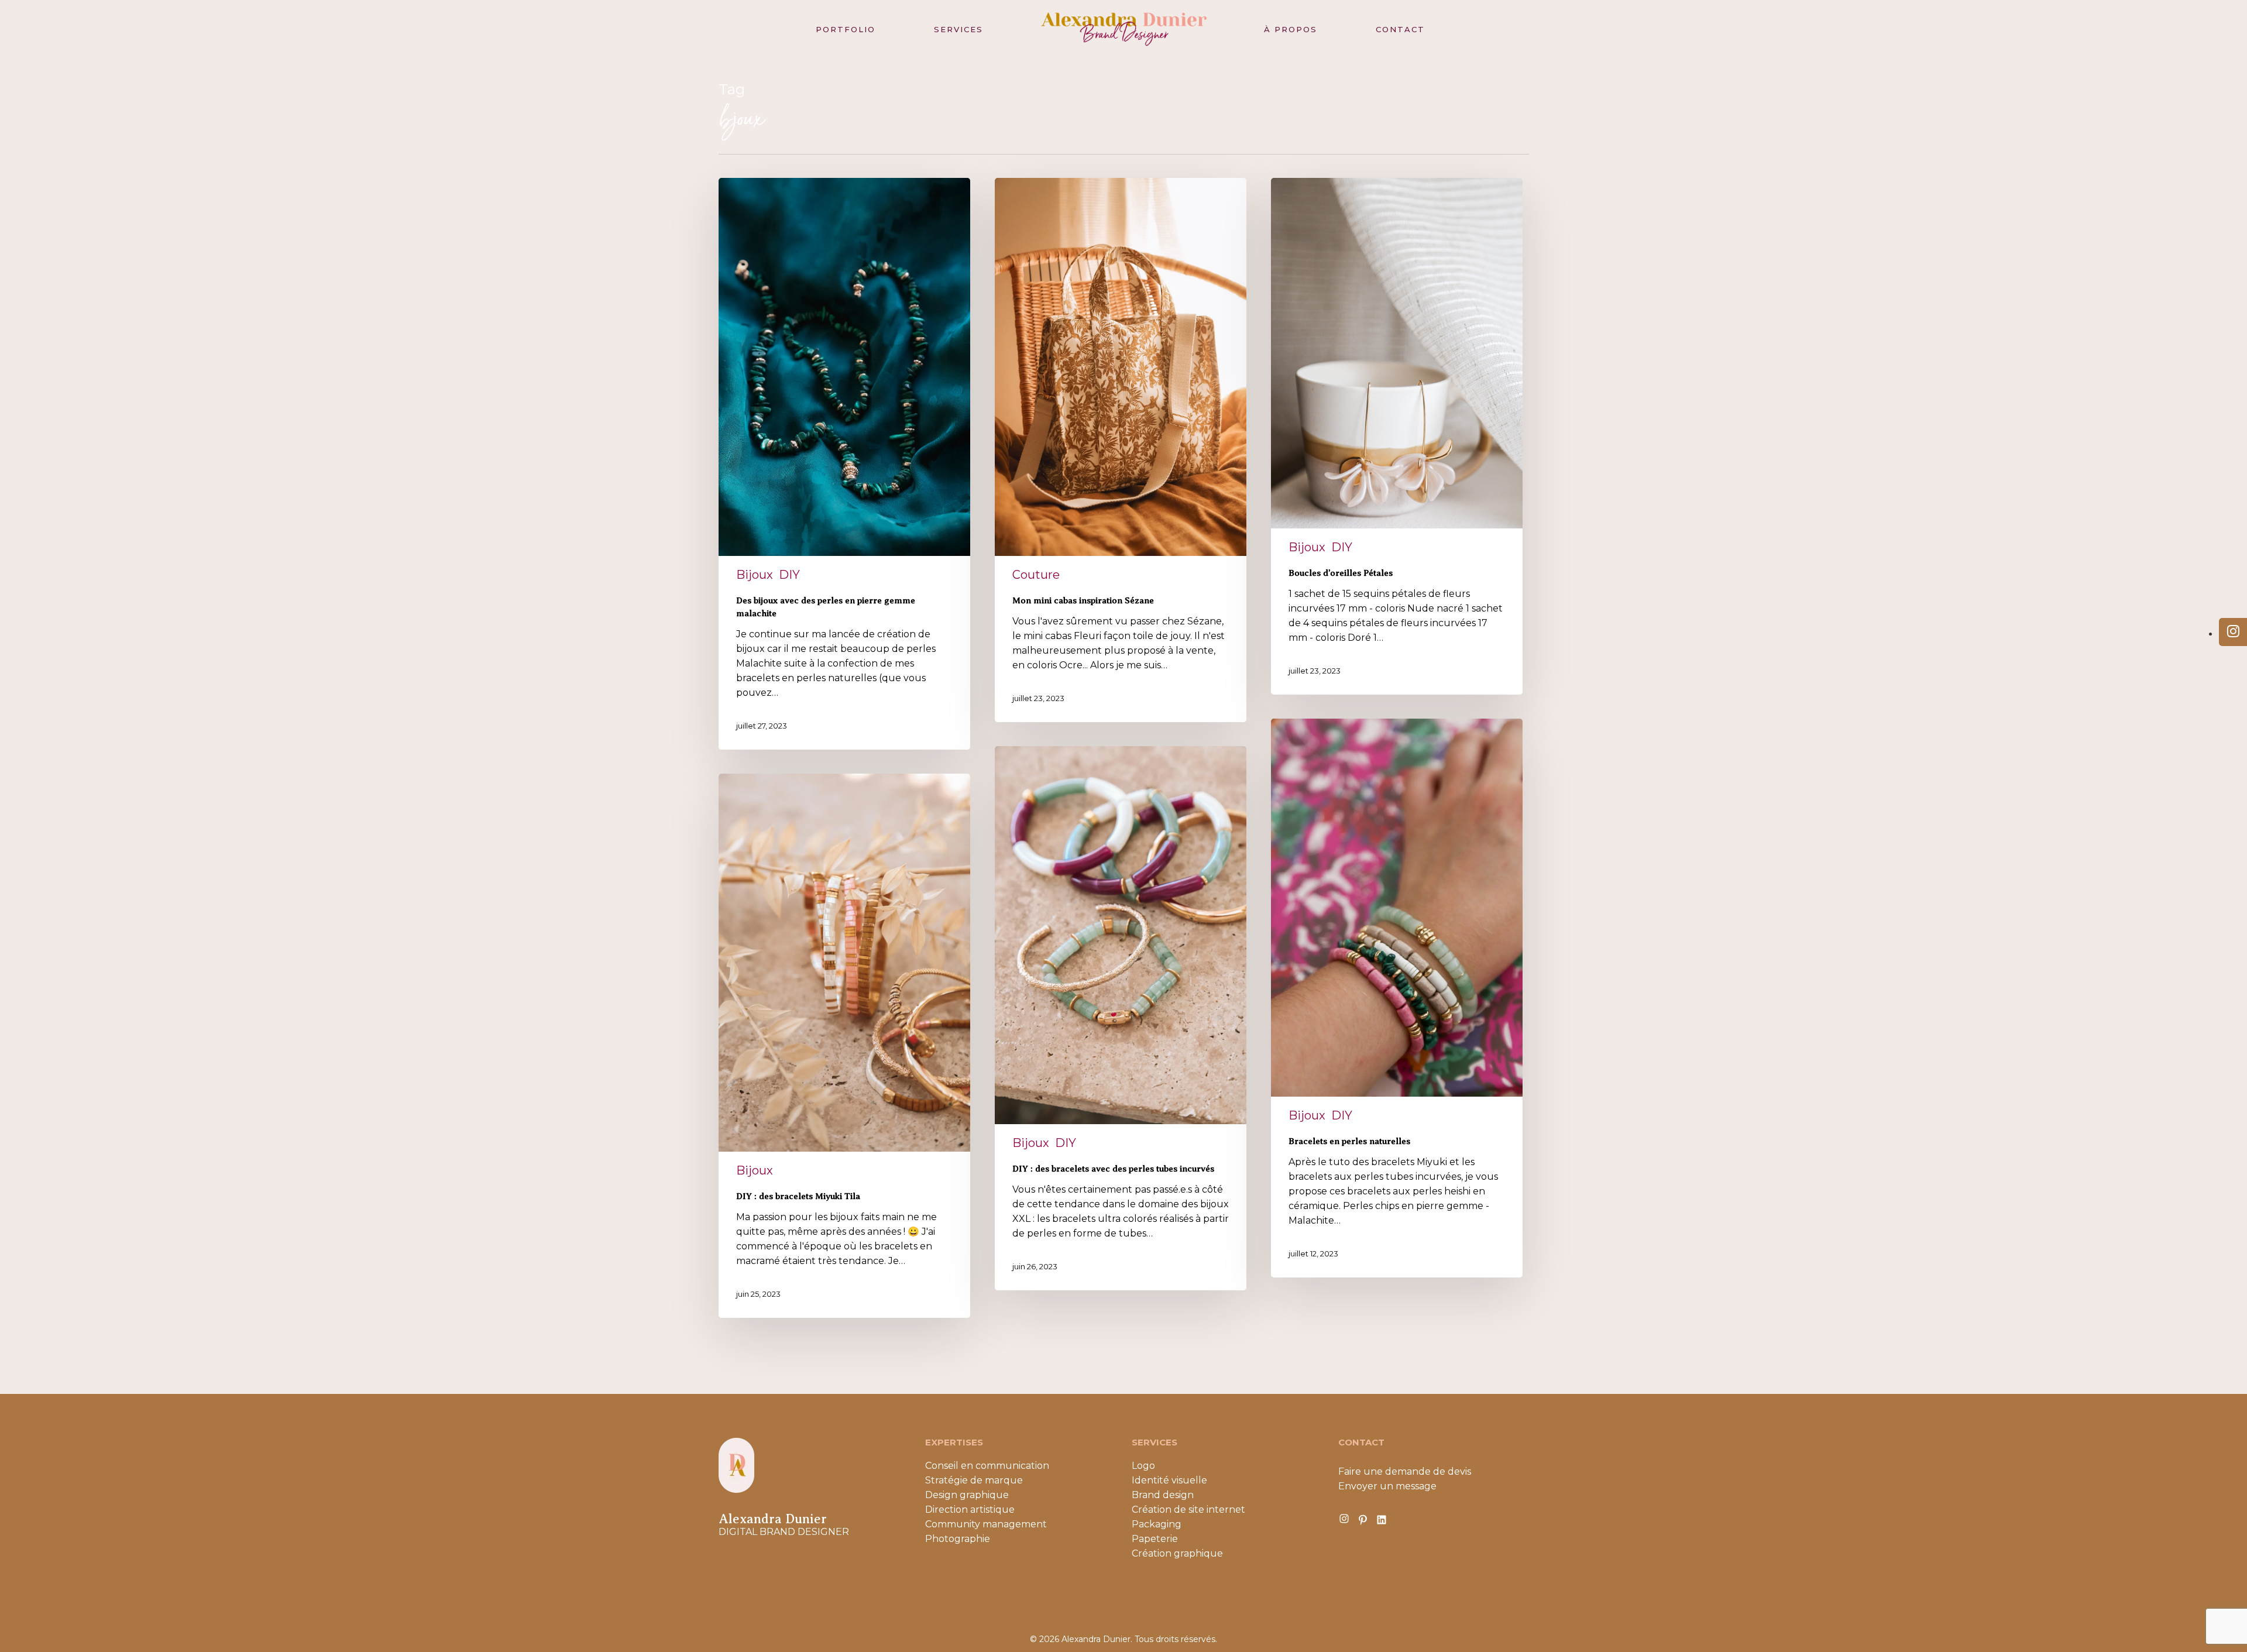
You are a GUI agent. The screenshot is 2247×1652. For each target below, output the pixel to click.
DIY (789, 575)
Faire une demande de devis (1405, 1471)
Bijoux (755, 575)
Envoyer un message (1387, 1486)
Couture (1036, 575)
